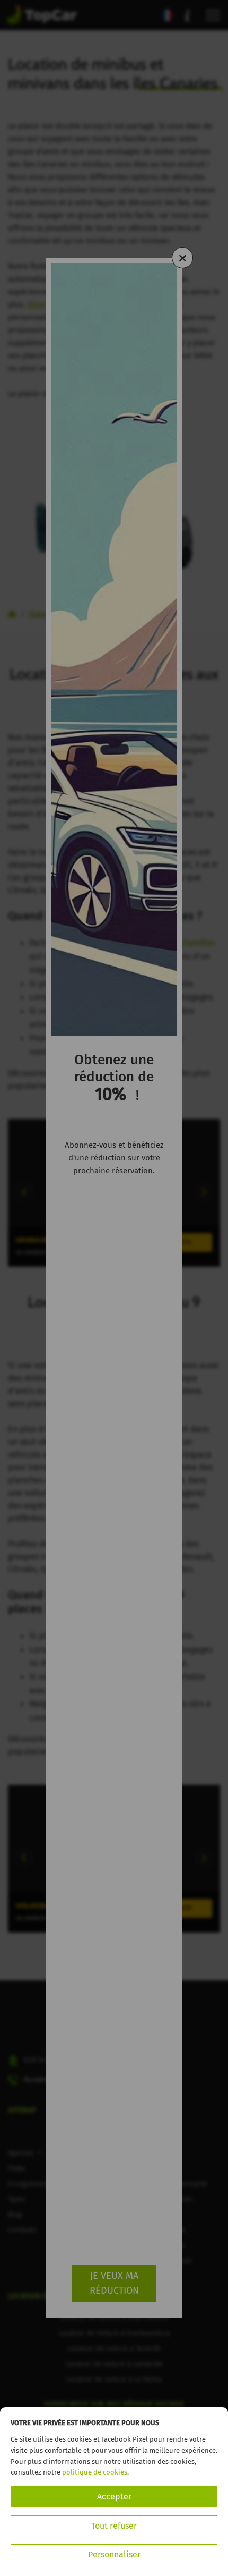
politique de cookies (95, 2472)
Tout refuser (114, 2526)
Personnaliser (114, 2554)
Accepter (114, 2497)
